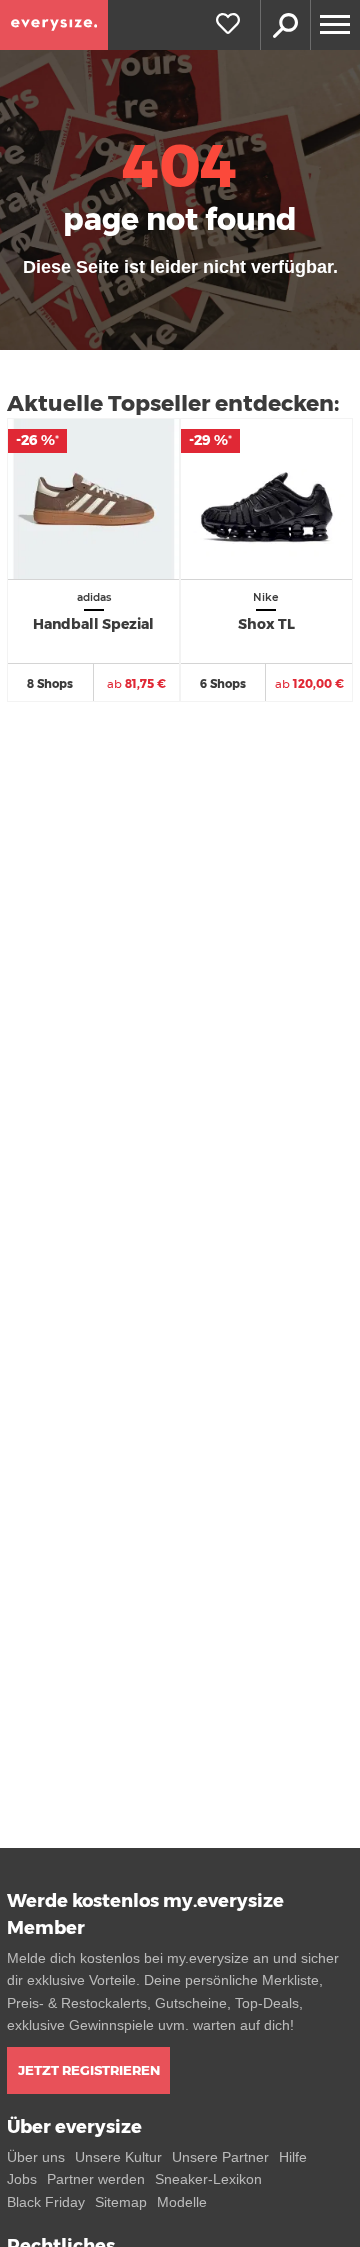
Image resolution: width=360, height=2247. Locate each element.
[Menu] (335, 25)
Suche (285, 25)
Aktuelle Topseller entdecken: (173, 403)
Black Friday (46, 2202)
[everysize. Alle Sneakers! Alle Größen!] (54, 25)
